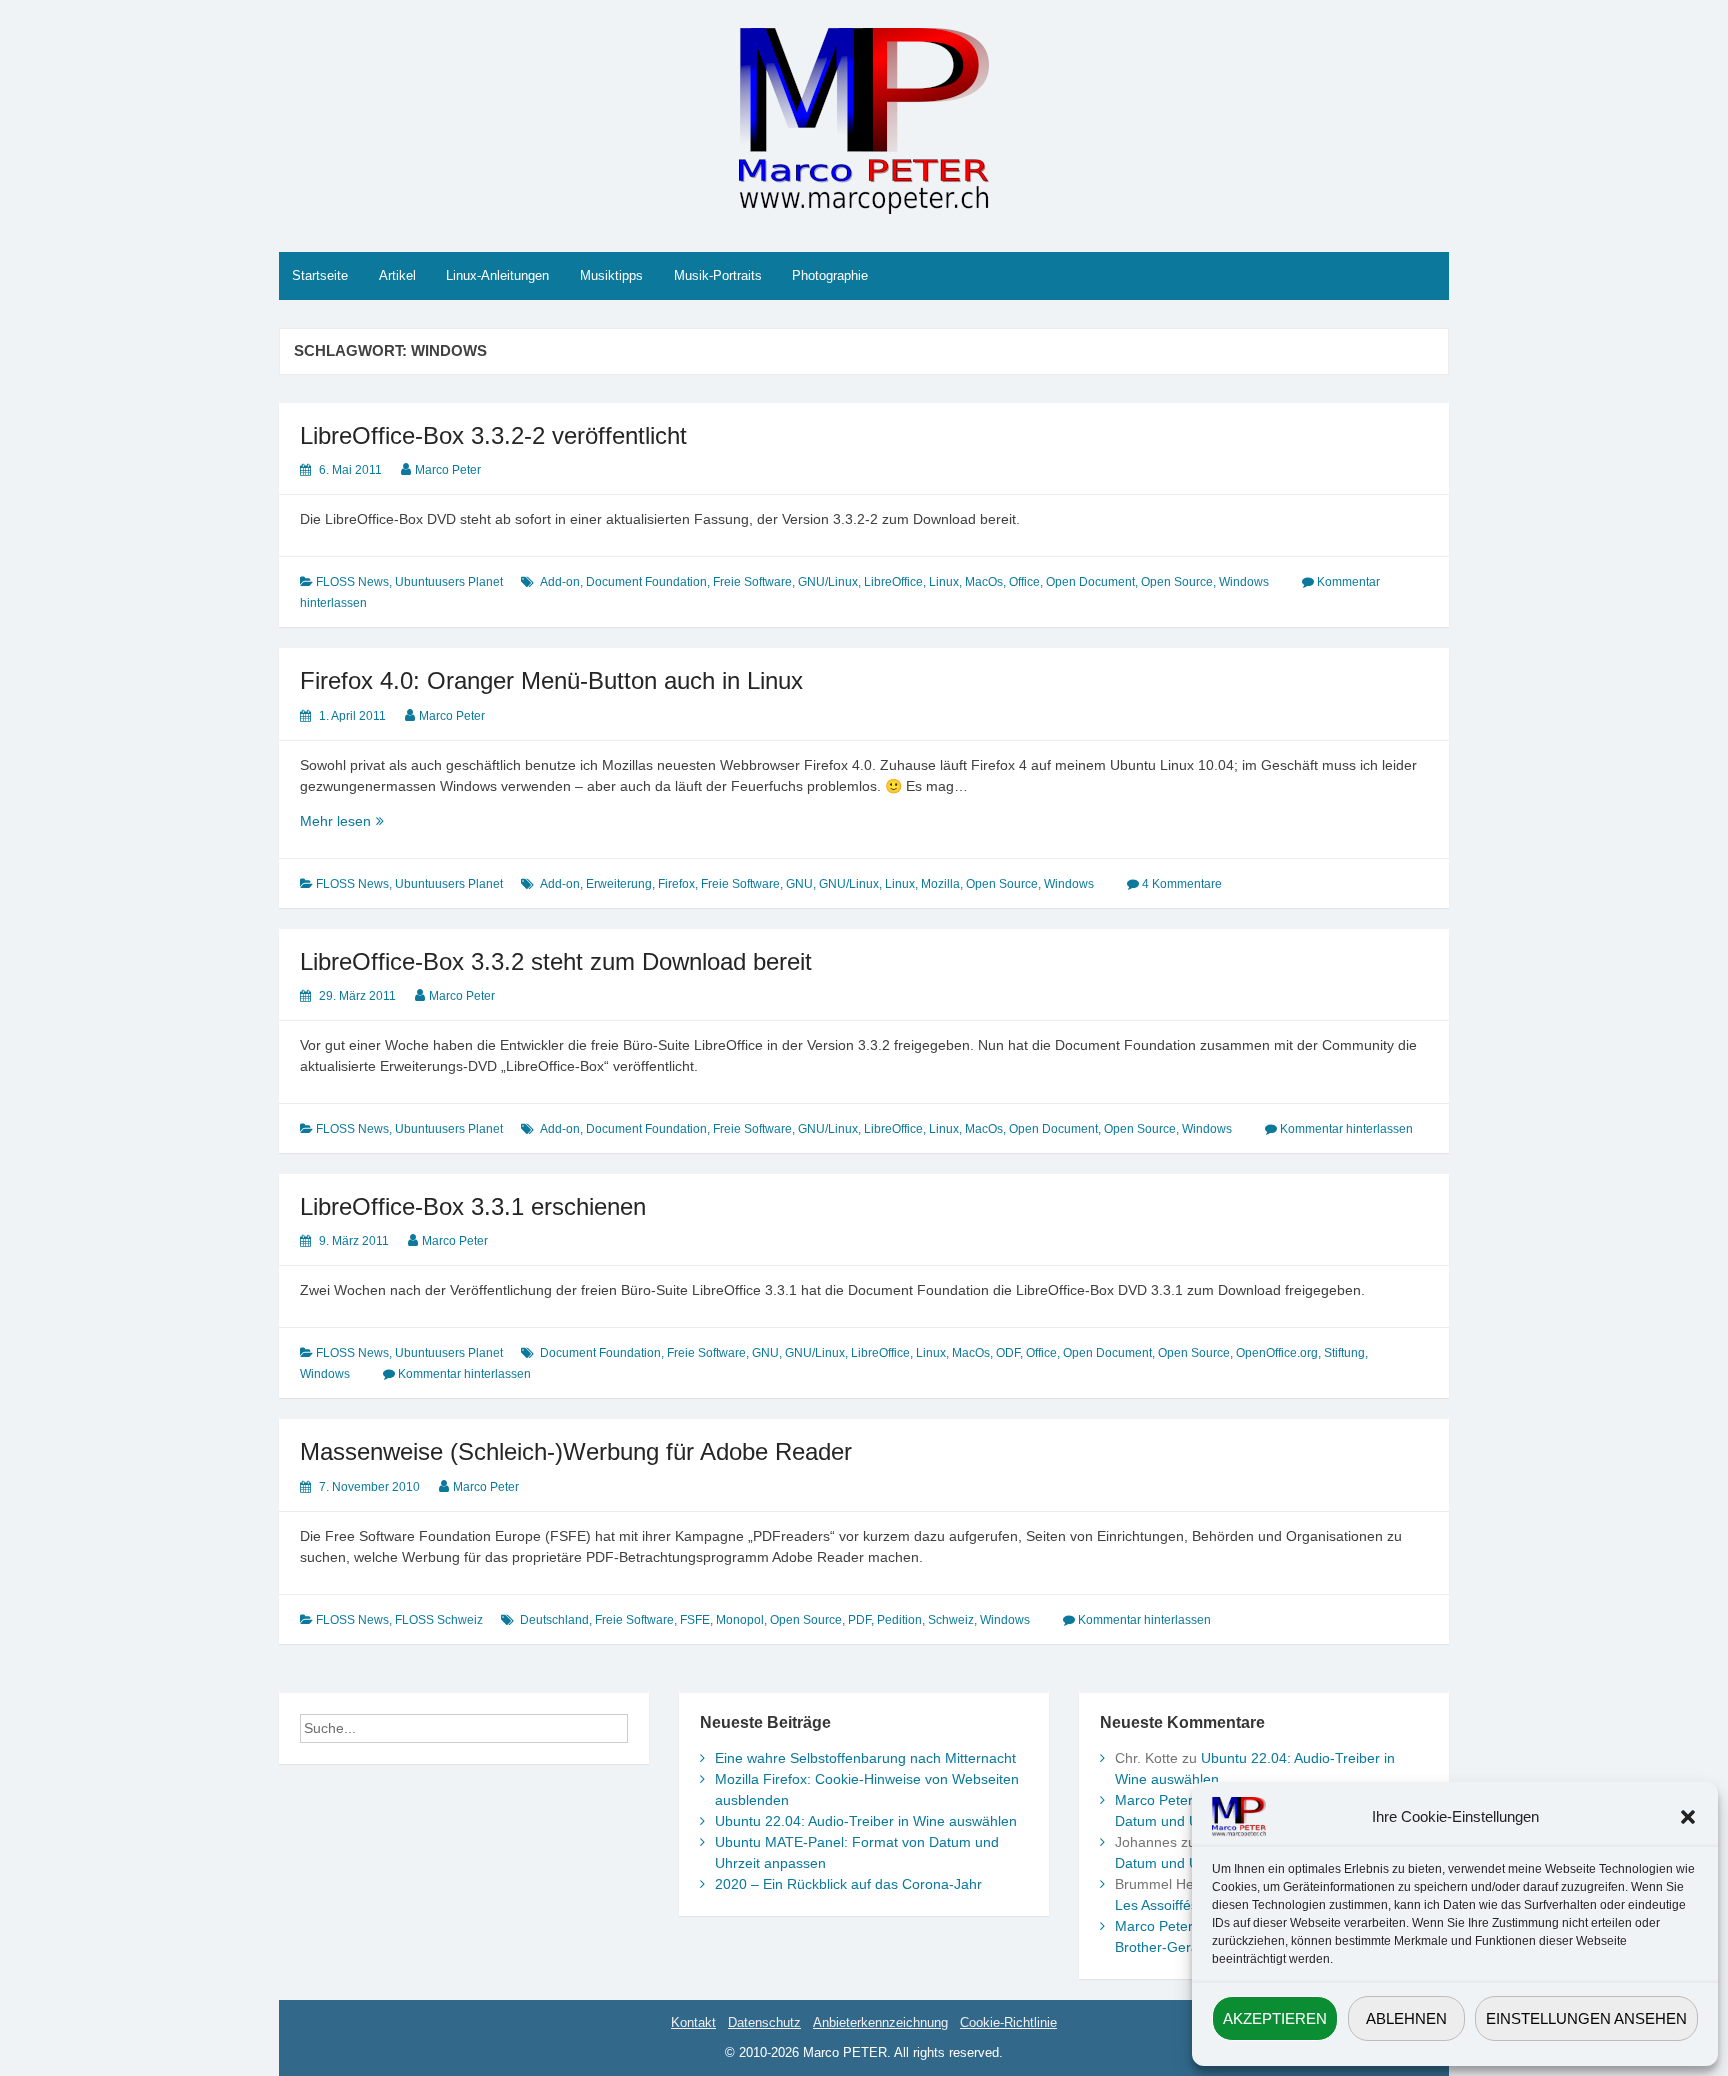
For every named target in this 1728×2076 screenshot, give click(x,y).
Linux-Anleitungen (497, 275)
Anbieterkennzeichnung (880, 2022)
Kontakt (693, 2022)
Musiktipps (611, 275)
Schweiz (951, 1620)
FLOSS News (352, 582)
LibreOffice (893, 582)
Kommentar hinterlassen (1346, 1129)
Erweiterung (619, 884)
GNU (799, 884)
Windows (1244, 582)
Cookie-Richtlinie (1008, 2022)
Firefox (676, 884)
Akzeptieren (1275, 2018)
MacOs (984, 582)
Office (1024, 582)
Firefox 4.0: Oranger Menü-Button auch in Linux (551, 680)
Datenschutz (764, 2022)
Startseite (320, 275)
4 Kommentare (1182, 884)
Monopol (740, 1620)
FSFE (695, 1620)
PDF (859, 1620)
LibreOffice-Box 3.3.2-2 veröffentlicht (493, 435)
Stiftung (1344, 1353)
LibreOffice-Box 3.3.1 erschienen (473, 1206)
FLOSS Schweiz (439, 1620)
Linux (944, 582)
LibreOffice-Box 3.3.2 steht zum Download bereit (556, 961)
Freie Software (752, 582)
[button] (1688, 1817)
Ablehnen (1406, 2018)
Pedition (899, 1620)
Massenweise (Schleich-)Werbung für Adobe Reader (576, 1451)
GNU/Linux (828, 582)
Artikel (397, 275)
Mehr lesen (361, 822)
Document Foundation (646, 582)
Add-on (560, 582)
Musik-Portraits (718, 275)
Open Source (1177, 582)
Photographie (830, 275)
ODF (1008, 1353)
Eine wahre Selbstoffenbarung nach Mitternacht (865, 1758)
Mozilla (940, 884)
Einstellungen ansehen (1586, 2018)
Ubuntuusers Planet (449, 582)
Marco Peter (448, 470)
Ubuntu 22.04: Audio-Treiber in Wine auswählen (866, 1821)
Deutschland (554, 1620)
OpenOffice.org (1277, 1353)
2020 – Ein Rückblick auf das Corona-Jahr (848, 1884)
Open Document (1090, 582)
